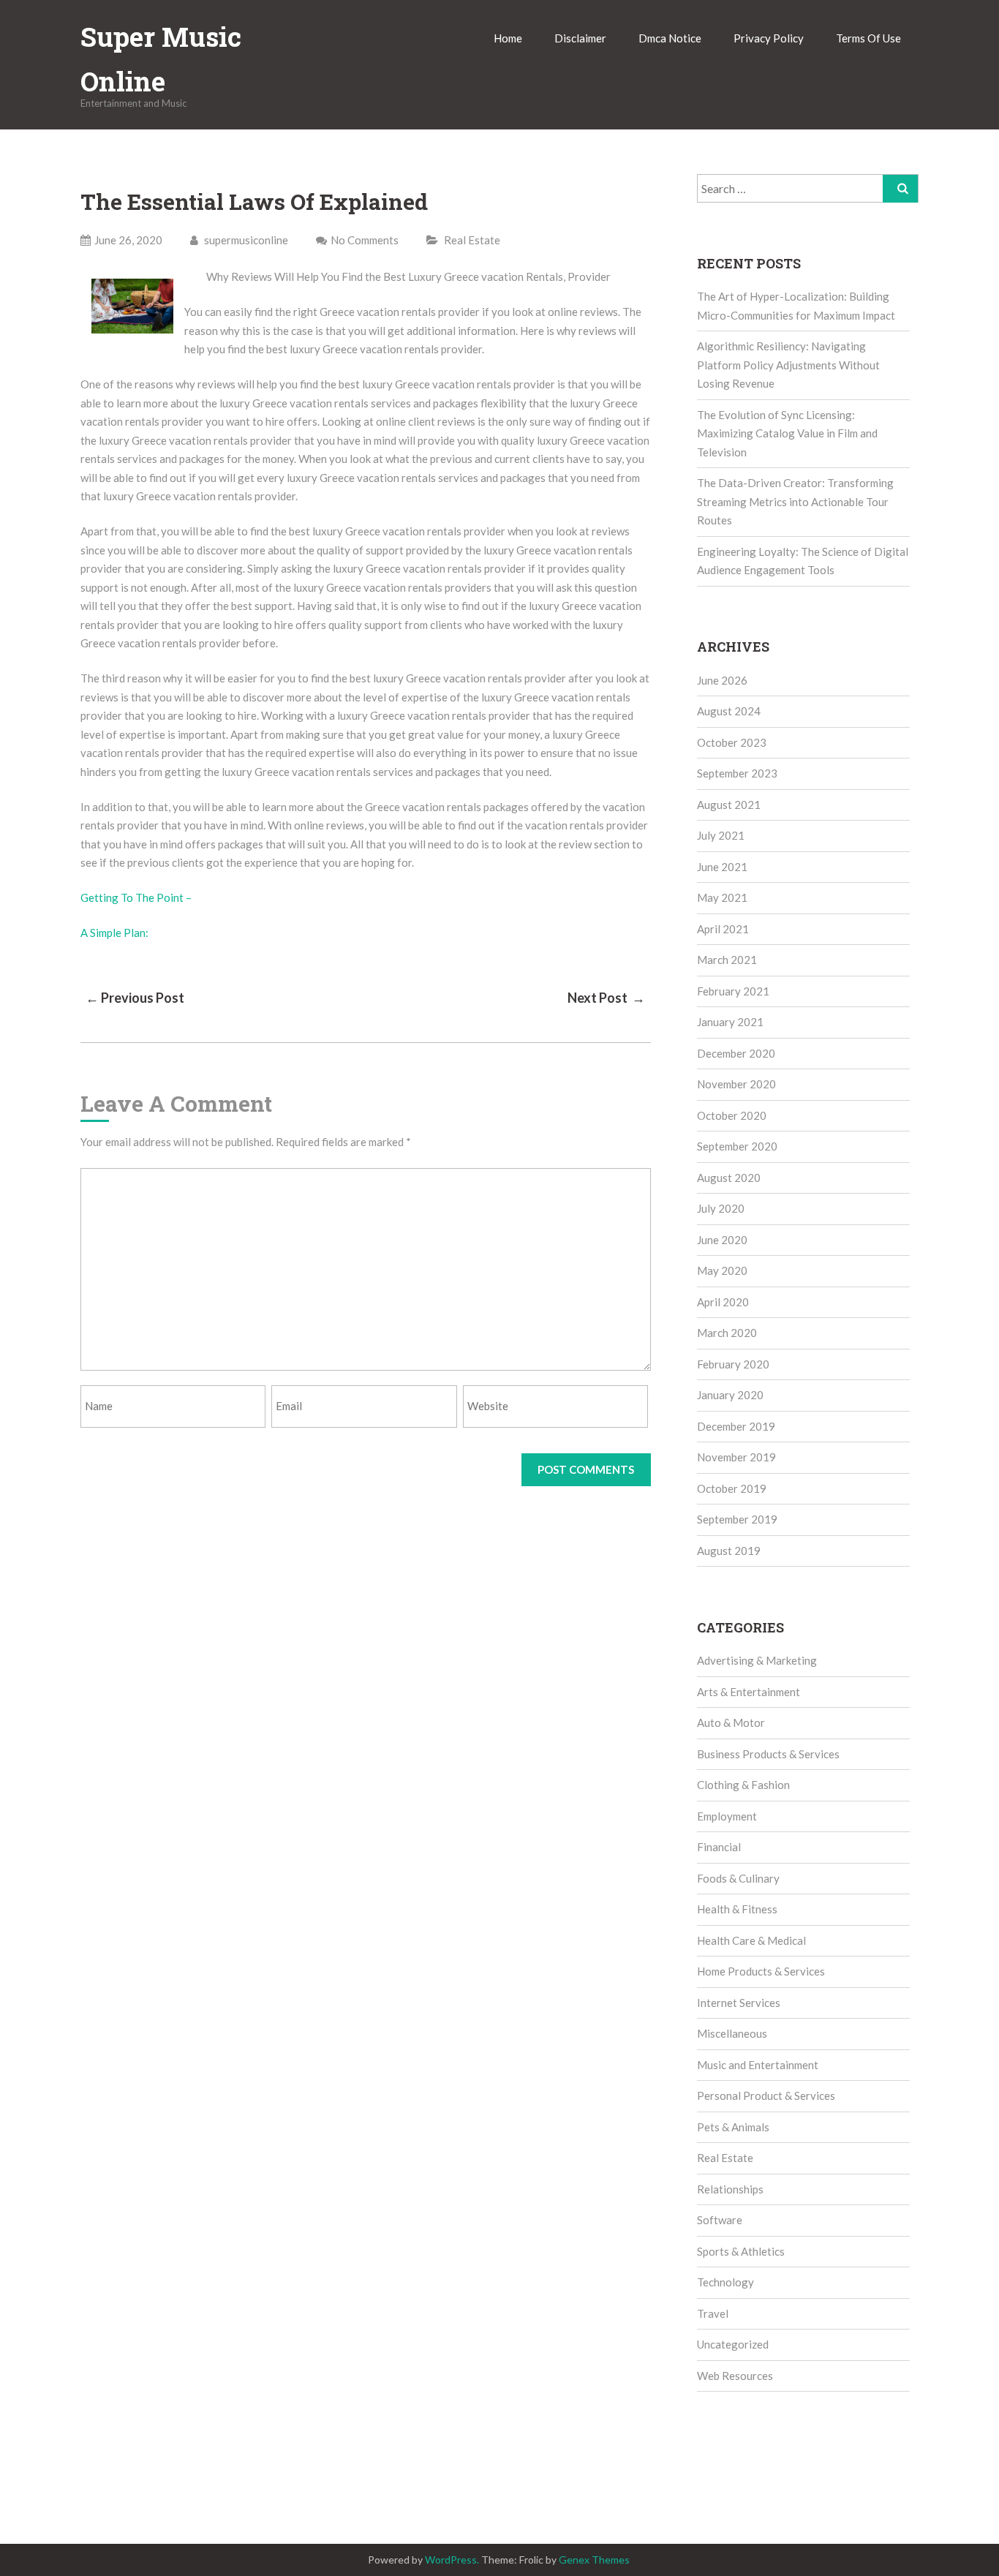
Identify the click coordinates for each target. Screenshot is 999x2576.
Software (720, 2220)
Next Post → (606, 998)
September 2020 (737, 1146)
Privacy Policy (769, 38)
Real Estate (472, 240)
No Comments (365, 240)
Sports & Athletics (741, 2251)
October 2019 (732, 1488)
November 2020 (736, 1084)
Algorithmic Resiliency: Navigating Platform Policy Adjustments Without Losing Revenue (788, 365)
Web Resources (735, 2376)
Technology (725, 2282)
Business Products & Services (768, 1754)
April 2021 (723, 929)
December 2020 (736, 1053)
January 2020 (730, 1395)
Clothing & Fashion (743, 1785)
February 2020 (733, 1364)
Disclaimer (580, 38)
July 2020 (721, 1208)
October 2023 (732, 742)
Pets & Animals (733, 2127)
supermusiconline (245, 240)
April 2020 (723, 1302)
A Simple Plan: (114, 933)
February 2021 (733, 991)
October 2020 (732, 1115)
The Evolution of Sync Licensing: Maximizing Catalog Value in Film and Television (787, 433)
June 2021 (722, 867)
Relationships (730, 2189)
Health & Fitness (737, 1909)
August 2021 (729, 805)
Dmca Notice (670, 38)
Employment (727, 1816)
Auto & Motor (731, 1722)
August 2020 (729, 1178)
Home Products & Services (761, 1971)
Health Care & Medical (751, 1940)
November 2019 (736, 1457)
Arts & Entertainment (749, 1692)
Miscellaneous (732, 2033)
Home (508, 38)
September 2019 (737, 1519)
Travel (713, 2313)
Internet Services (739, 2003)
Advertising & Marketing (757, 1660)
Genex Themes (594, 2560)
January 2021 (730, 1022)
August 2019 (729, 1551)
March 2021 (727, 960)
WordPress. (452, 2560)
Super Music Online (161, 59)
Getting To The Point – (136, 897)
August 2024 (729, 711)
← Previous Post (135, 998)
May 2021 (722, 897)
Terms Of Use (868, 38)
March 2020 (727, 1333)
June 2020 (722, 1240)
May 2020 (722, 1270)
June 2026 (722, 680)
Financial (719, 1847)
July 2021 (721, 835)
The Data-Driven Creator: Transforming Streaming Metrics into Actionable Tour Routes (795, 501)
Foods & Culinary (738, 1878)
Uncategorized (733, 2344)
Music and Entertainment (758, 2065)
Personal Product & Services (766, 2095)
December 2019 (736, 1426)
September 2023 (737, 773)
